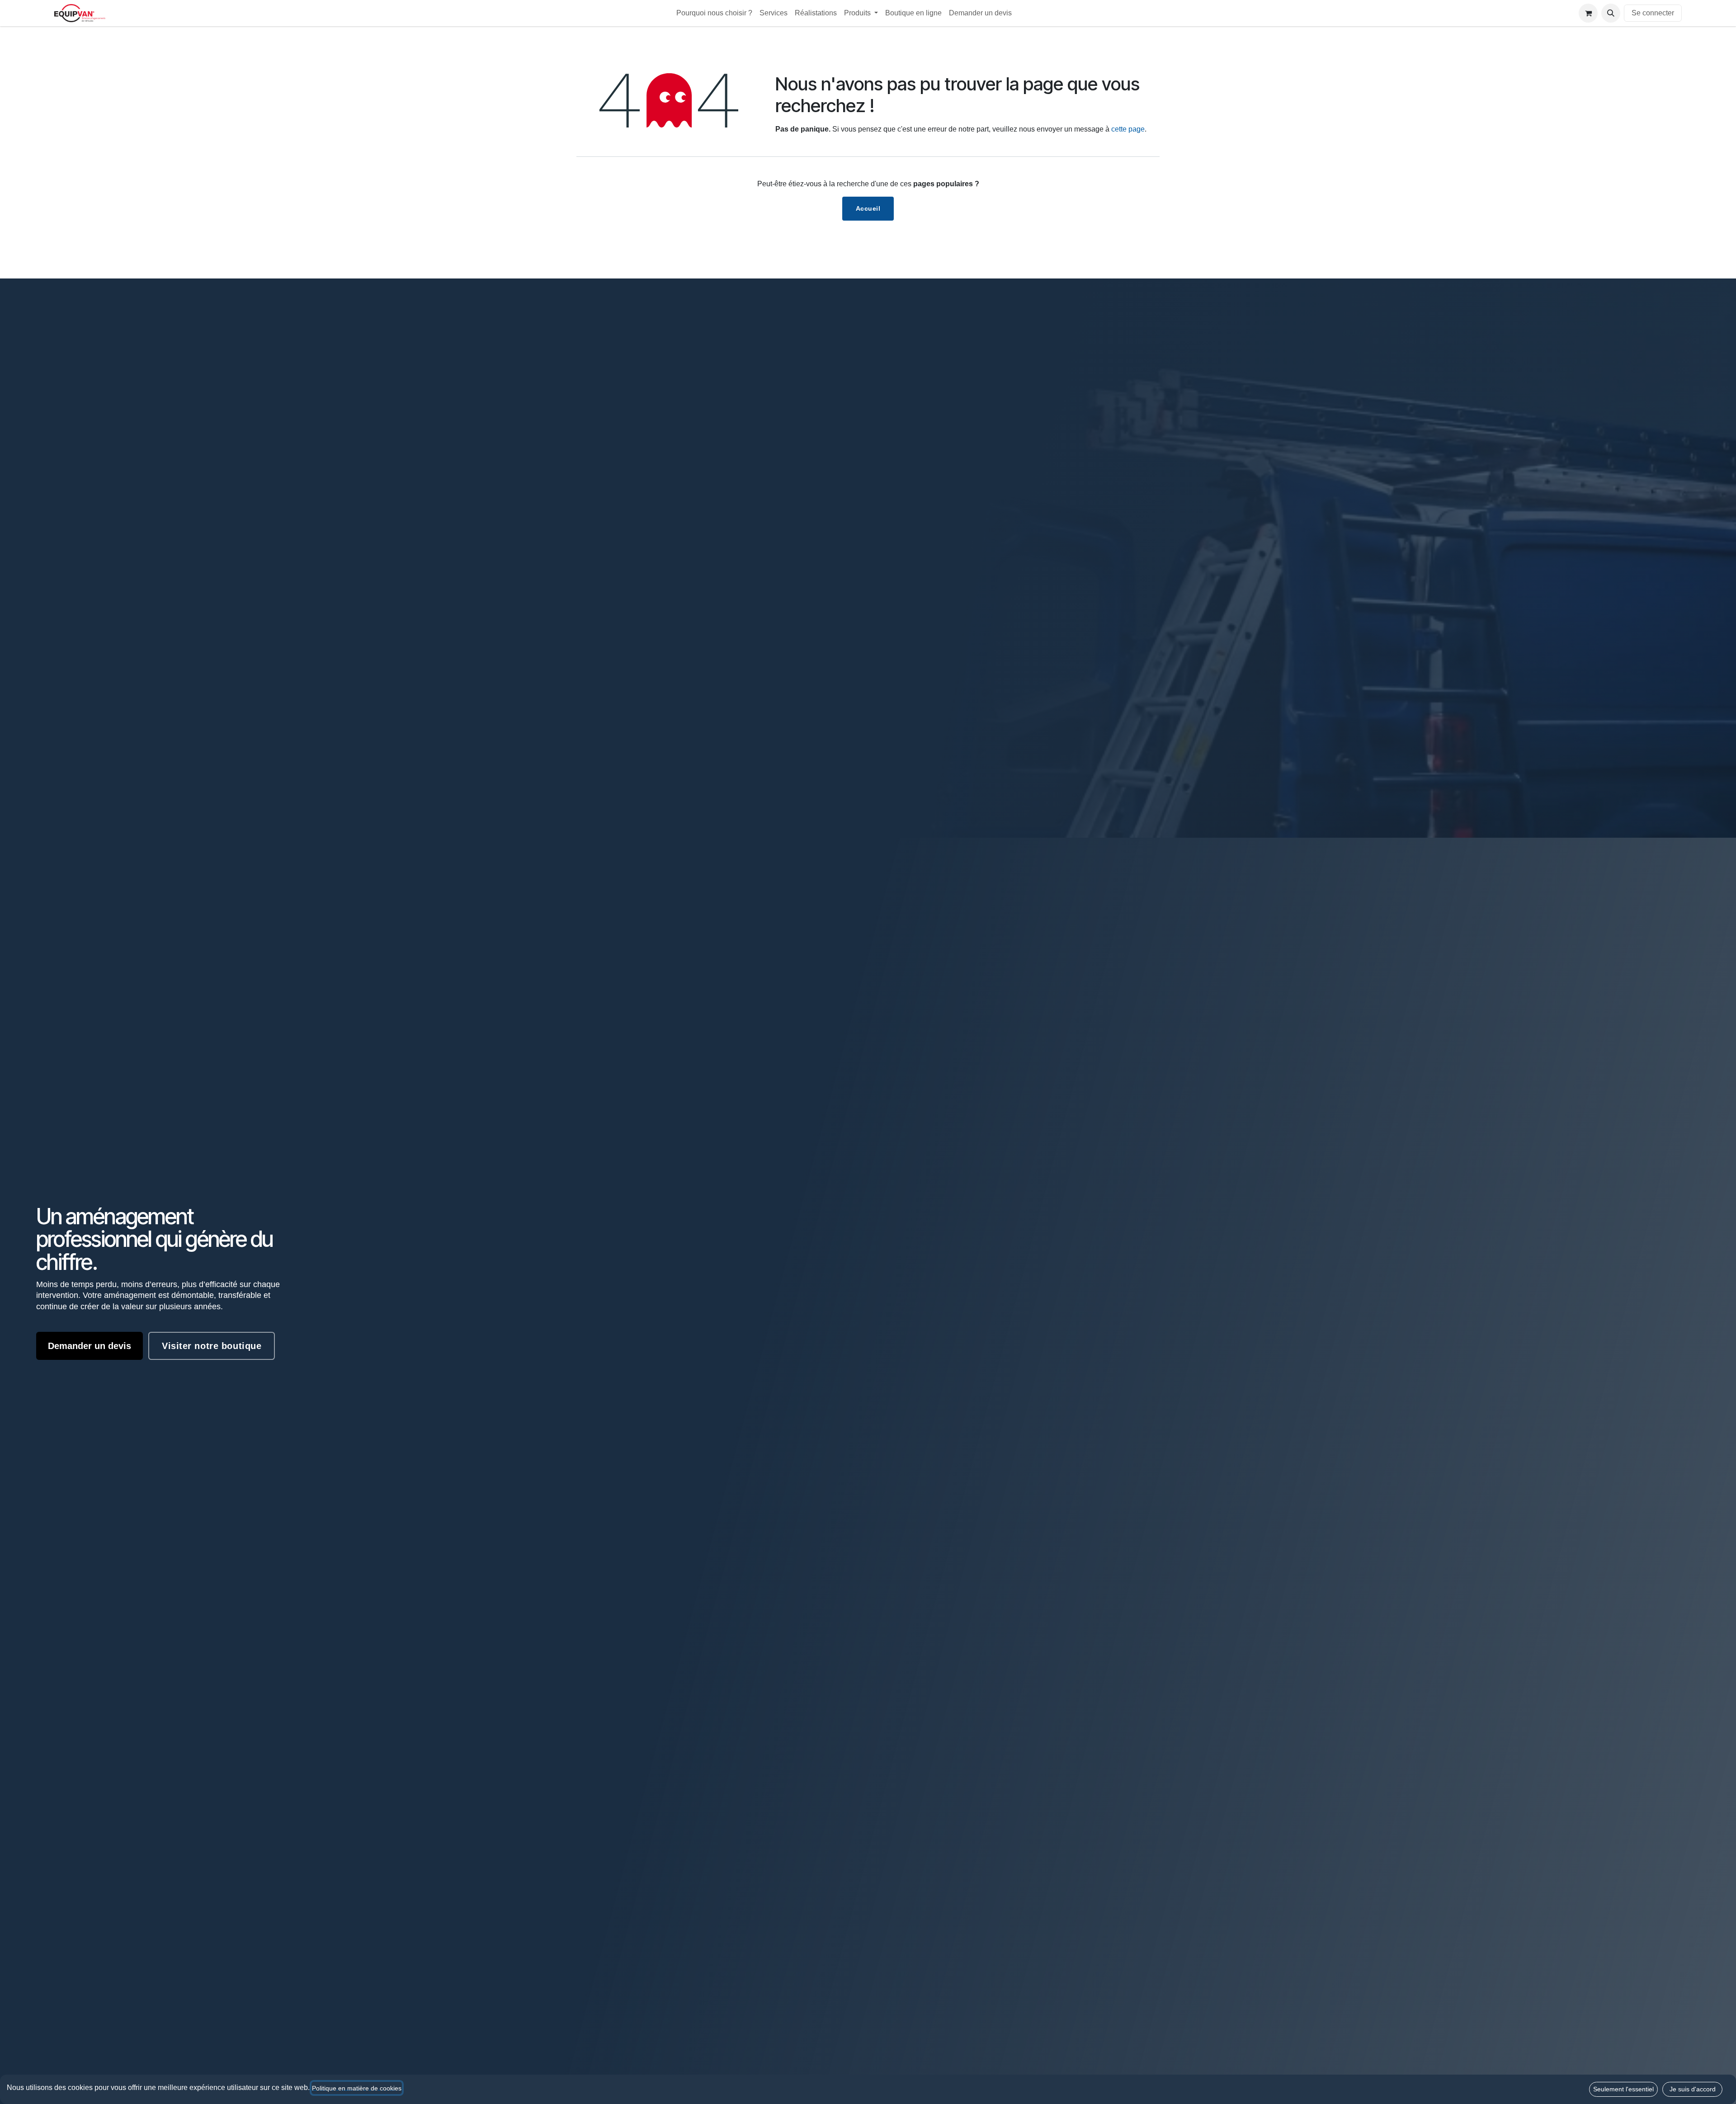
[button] (1611, 13)
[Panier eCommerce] (1588, 13)
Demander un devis (90, 1346)
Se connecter (1653, 13)
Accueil (868, 208)
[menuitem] (714, 13)
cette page (1128, 129)
